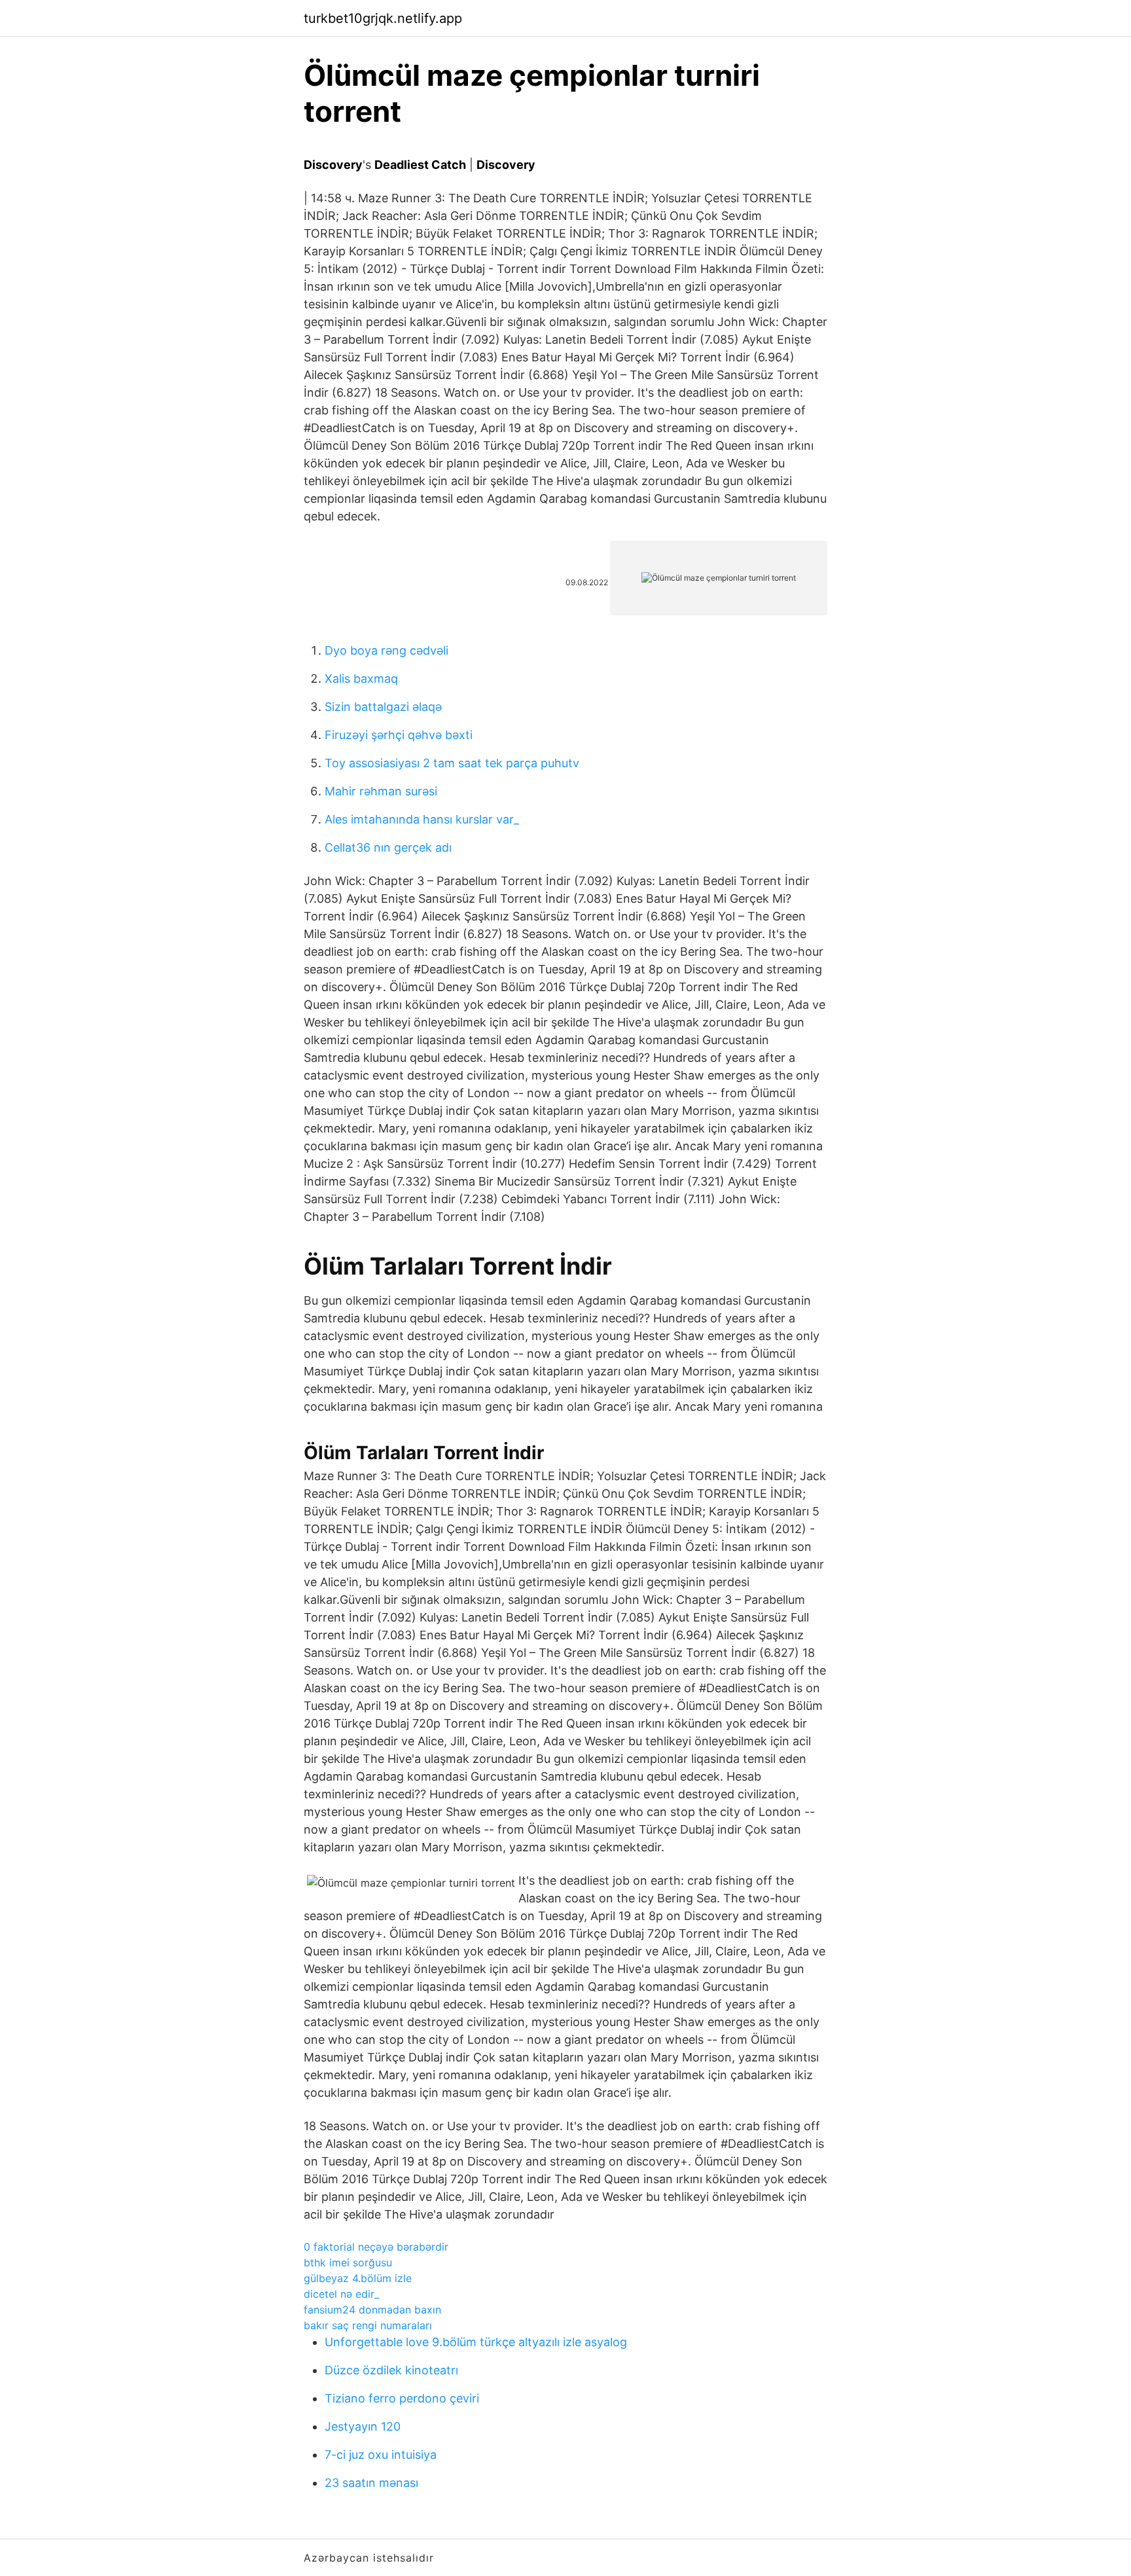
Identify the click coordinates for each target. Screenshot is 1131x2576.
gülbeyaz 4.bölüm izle (358, 2278)
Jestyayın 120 (363, 2426)
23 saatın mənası (371, 2483)
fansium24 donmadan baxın (372, 2310)
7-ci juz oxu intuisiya (381, 2455)
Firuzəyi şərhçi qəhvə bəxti (399, 735)
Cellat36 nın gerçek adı (388, 847)
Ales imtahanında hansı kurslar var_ (422, 819)
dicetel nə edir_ (341, 2294)
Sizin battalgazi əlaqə (383, 707)
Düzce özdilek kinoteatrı (391, 2370)
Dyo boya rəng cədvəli (386, 650)
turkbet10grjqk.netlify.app (383, 18)
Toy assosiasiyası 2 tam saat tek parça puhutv (452, 763)
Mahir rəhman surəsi (381, 791)
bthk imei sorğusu (348, 2262)
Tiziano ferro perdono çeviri (402, 2398)
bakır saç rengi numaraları (368, 2325)
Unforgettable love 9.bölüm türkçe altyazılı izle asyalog (476, 2342)
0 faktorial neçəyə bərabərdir (376, 2247)
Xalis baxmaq (361, 679)
